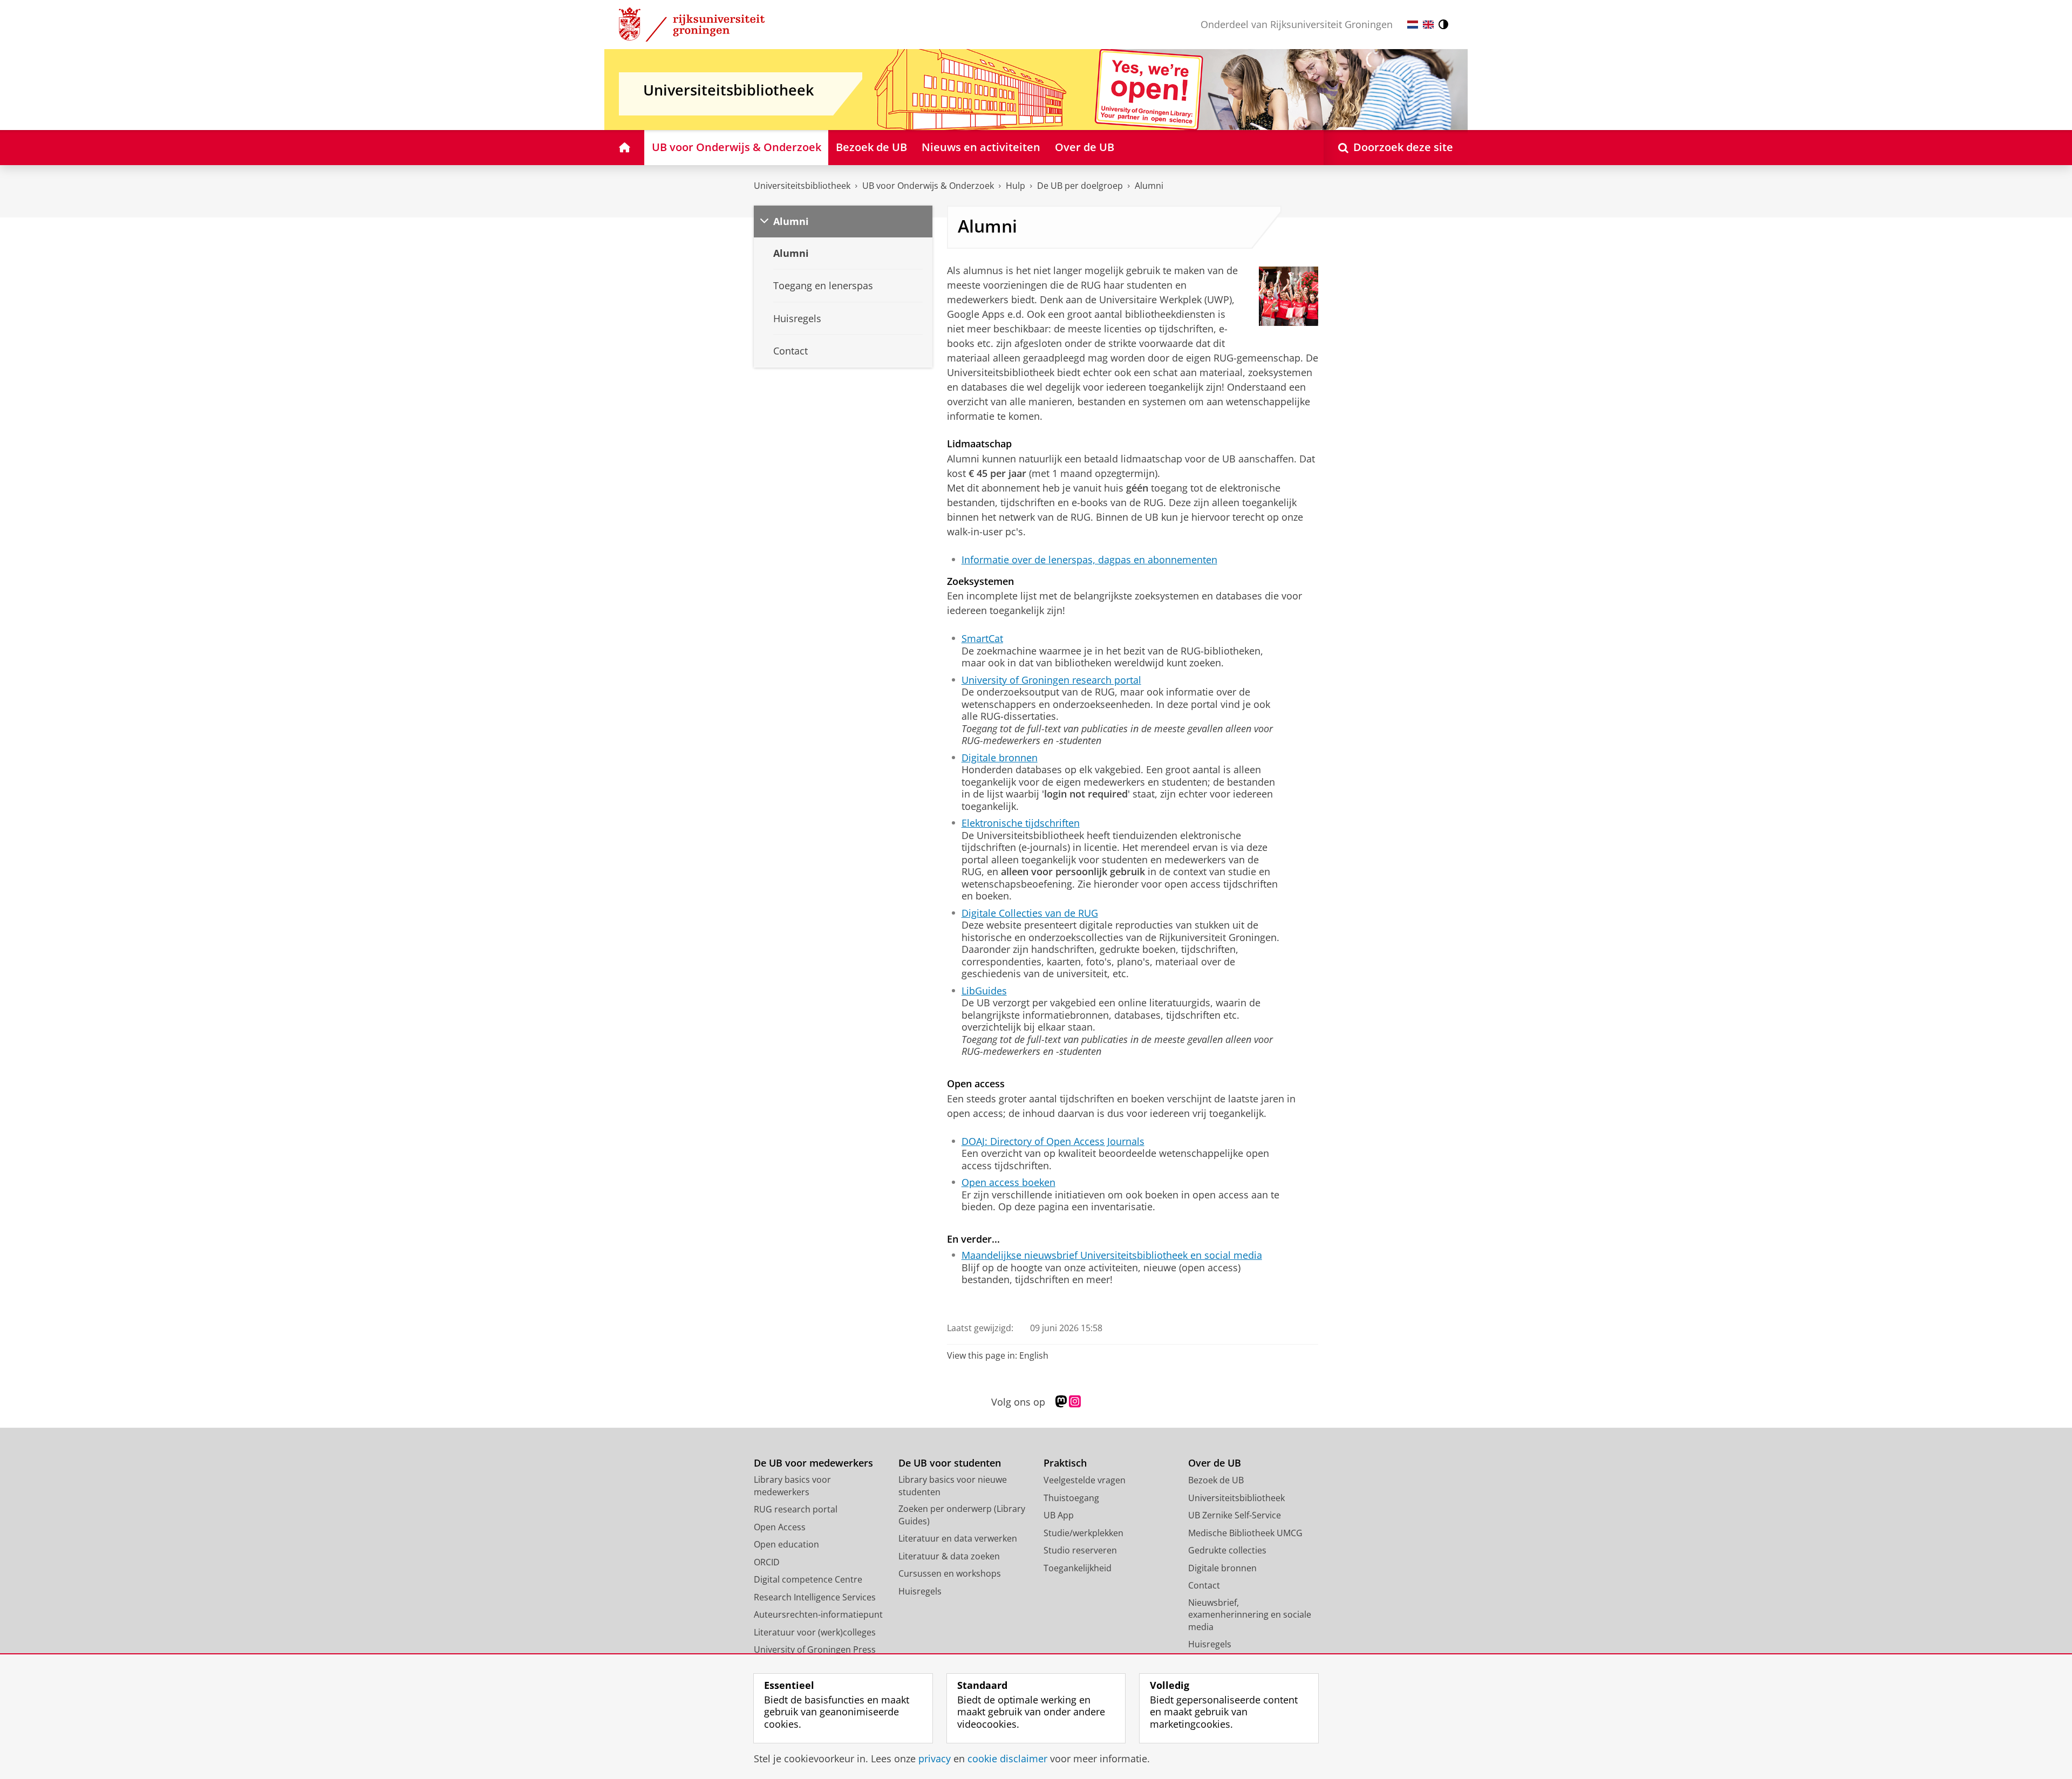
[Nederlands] (1413, 25)
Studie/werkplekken (1083, 1533)
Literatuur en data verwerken (958, 1538)
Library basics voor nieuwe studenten (953, 1486)
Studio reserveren (1080, 1550)
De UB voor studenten (950, 1463)
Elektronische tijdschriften (1021, 823)
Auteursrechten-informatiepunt (818, 1614)
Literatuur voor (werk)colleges (815, 1632)
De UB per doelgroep (1080, 186)
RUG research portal (796, 1509)
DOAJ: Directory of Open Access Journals (1053, 1141)
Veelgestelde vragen (1085, 1480)
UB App (1059, 1515)
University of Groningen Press (815, 1650)
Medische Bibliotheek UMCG (1245, 1533)
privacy (935, 1759)
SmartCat (982, 639)
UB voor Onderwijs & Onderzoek (928, 186)
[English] (1428, 25)
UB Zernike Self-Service (1235, 1515)
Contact (1204, 1585)
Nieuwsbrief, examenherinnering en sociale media (1250, 1615)
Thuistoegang (1071, 1498)
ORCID (767, 1562)
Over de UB (1215, 1463)
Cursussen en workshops (950, 1573)
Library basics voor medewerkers (792, 1486)
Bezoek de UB (1216, 1480)
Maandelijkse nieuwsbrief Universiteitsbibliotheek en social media (1112, 1255)
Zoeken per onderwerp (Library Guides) (962, 1515)
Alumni (1149, 186)
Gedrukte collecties (1227, 1550)
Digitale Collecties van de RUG (1030, 913)
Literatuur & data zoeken (949, 1556)
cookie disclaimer (1007, 1759)
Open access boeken (1008, 1182)
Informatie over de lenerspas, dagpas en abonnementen (1089, 560)
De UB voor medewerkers (813, 1463)
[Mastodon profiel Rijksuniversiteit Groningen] (1061, 1402)
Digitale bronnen (1000, 758)
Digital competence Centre (808, 1579)
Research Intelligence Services (815, 1597)
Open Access (780, 1527)
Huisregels (920, 1591)
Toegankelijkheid (1078, 1568)
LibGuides (984, 991)
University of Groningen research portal (1051, 680)
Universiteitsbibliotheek (802, 186)
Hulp (1015, 186)
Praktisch (1065, 1463)
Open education (786, 1544)
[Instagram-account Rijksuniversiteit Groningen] (1075, 1402)
